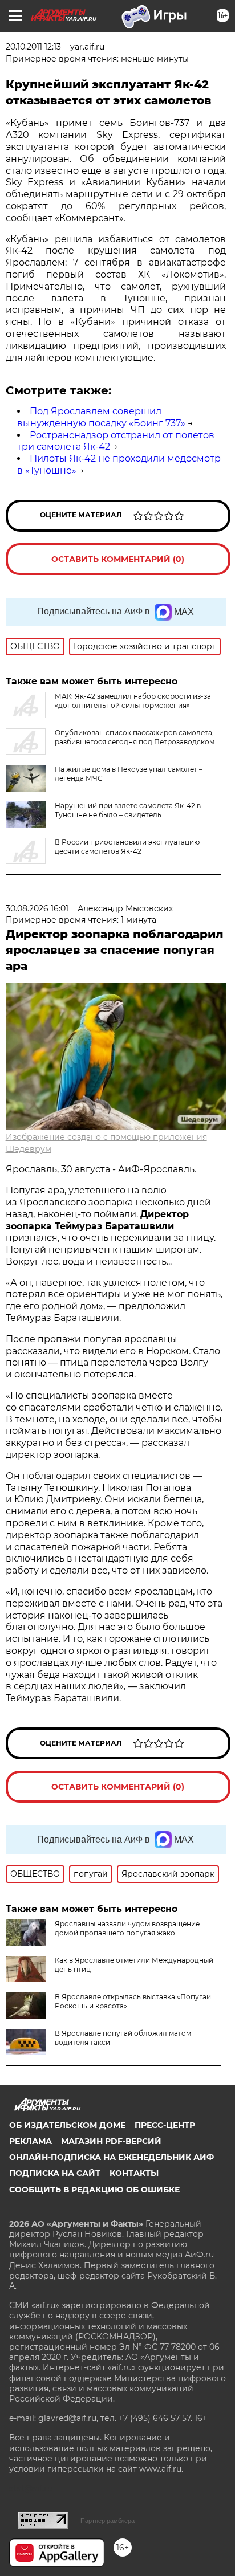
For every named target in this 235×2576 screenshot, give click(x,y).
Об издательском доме (67, 2125)
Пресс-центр (165, 2125)
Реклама (31, 2141)
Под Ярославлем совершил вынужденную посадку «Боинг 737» (101, 417)
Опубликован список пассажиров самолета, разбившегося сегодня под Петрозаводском (135, 737)
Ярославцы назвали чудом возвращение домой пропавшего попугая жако (127, 1928)
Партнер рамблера (108, 2521)
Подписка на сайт (55, 2173)
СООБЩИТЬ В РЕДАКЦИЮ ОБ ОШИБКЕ (94, 2190)
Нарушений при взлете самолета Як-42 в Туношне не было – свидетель (128, 810)
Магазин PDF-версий (111, 2141)
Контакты (134, 2173)
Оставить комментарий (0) (118, 559)
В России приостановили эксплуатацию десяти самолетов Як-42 (127, 847)
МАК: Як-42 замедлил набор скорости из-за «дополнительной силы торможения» (133, 701)
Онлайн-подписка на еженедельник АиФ (112, 2157)
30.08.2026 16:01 (37, 908)
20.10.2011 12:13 (33, 47)
